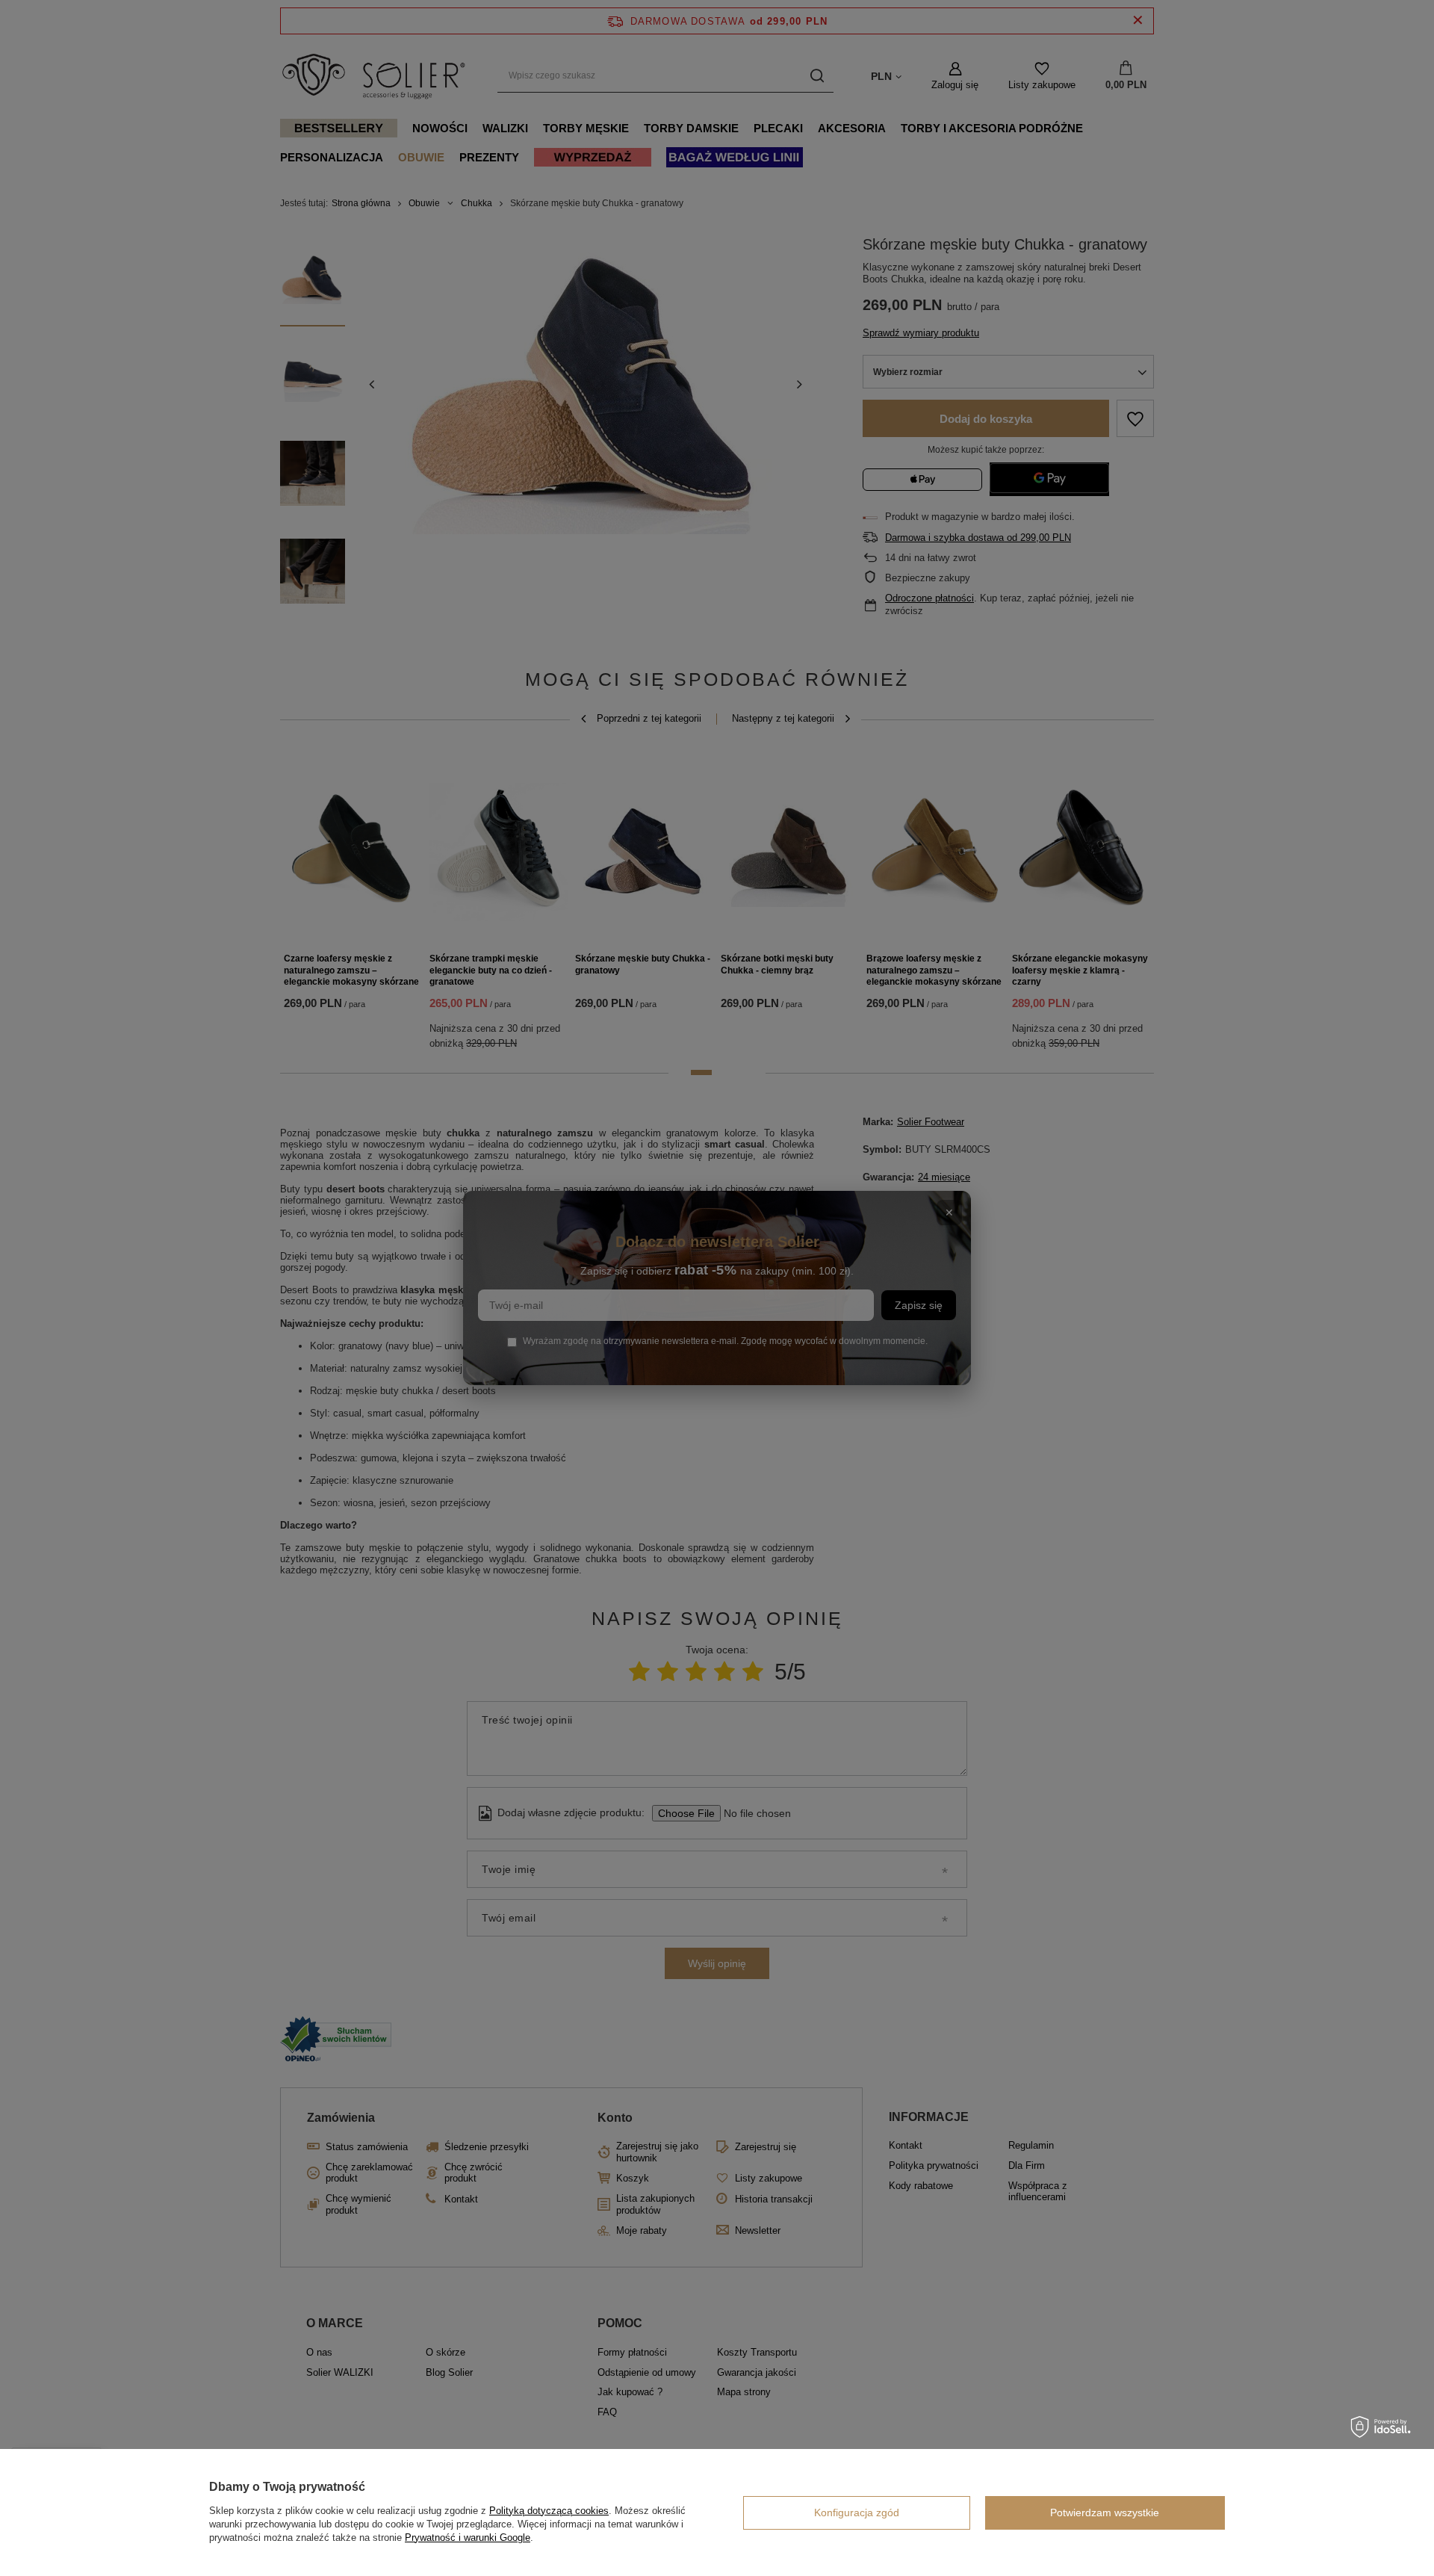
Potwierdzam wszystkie (1105, 2512)
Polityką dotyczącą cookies (549, 2511)
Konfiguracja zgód (857, 2512)
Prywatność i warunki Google (468, 2538)
